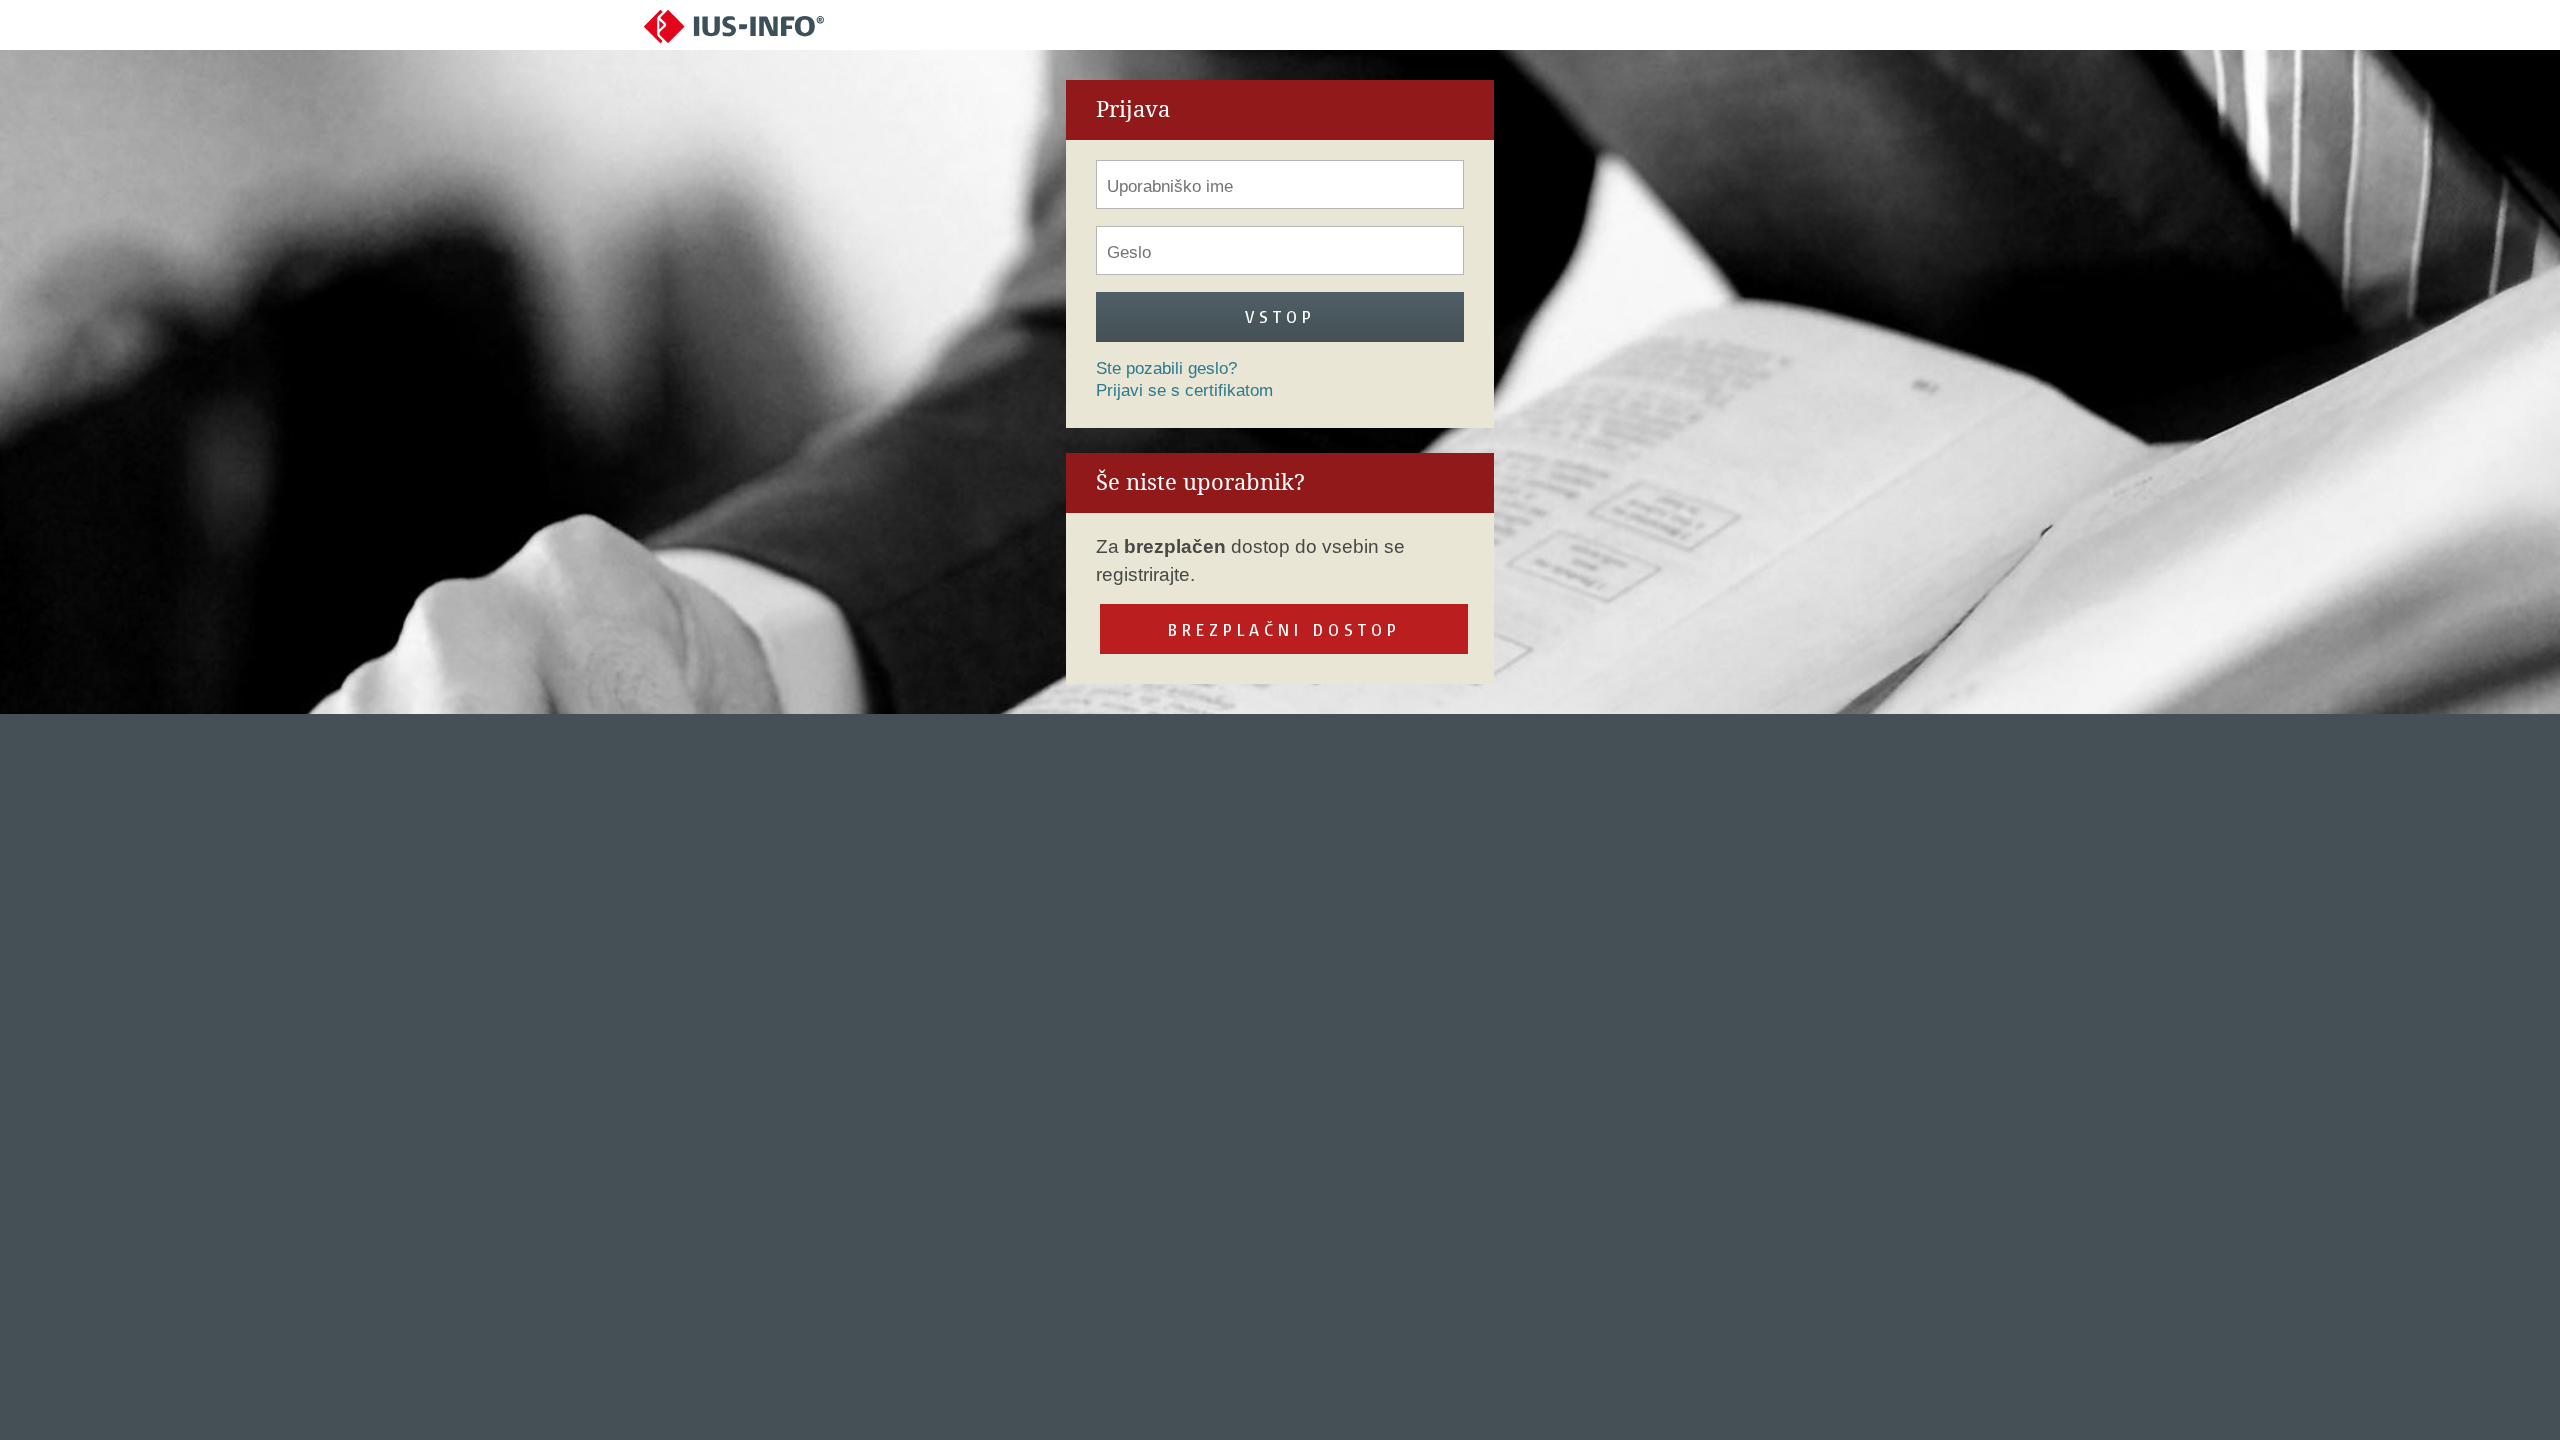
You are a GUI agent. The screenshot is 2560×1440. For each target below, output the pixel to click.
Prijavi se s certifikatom (1184, 390)
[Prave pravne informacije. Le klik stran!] (734, 25)
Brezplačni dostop (1284, 629)
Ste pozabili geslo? (1166, 368)
